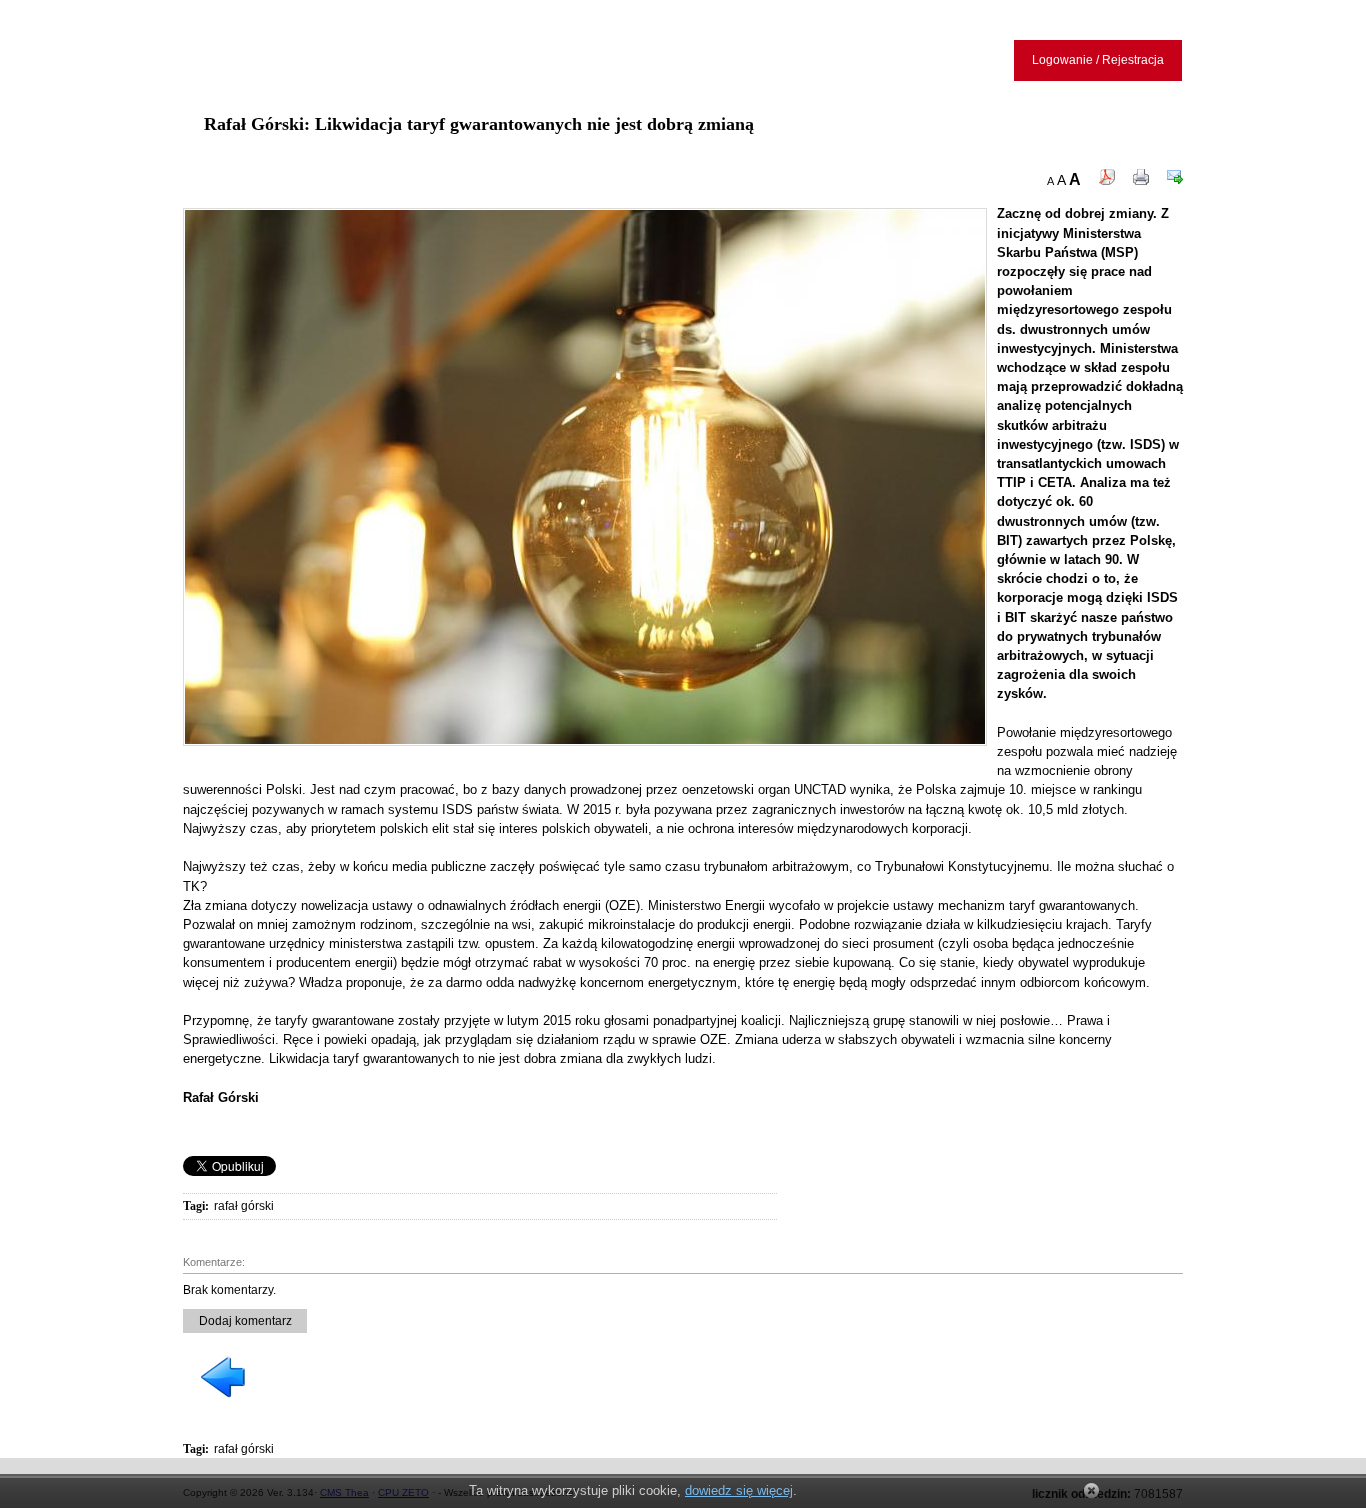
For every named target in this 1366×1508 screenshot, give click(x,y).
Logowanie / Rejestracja (1098, 60)
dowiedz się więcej (739, 1490)
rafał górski (244, 1206)
